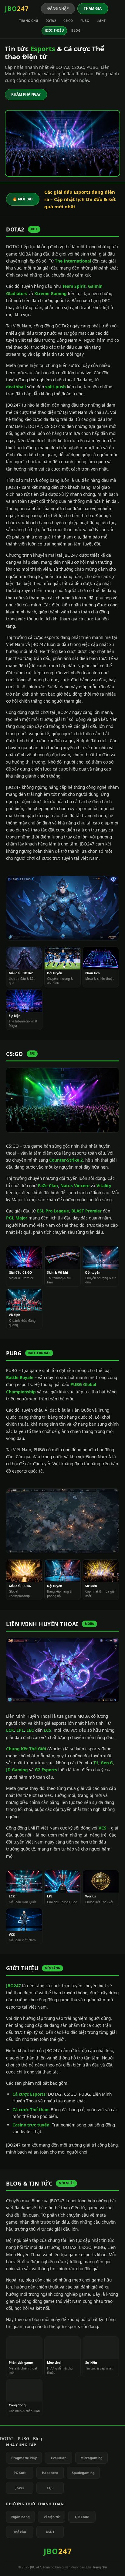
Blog (76, 30)
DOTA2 (51, 21)
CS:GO (68, 21)
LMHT (101, 21)
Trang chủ (29, 21)
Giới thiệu (54, 30)
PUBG (85, 21)
